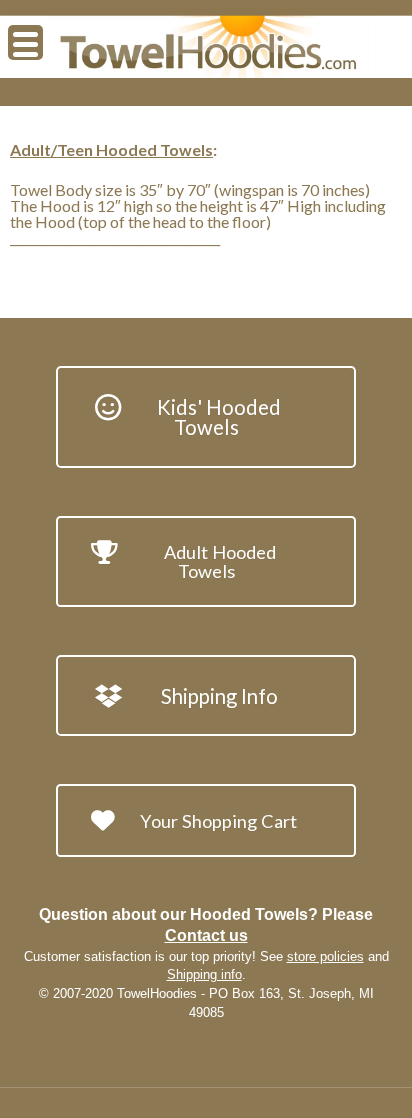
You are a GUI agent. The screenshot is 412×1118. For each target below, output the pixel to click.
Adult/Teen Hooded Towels (111, 149)
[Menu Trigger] (25, 42)
